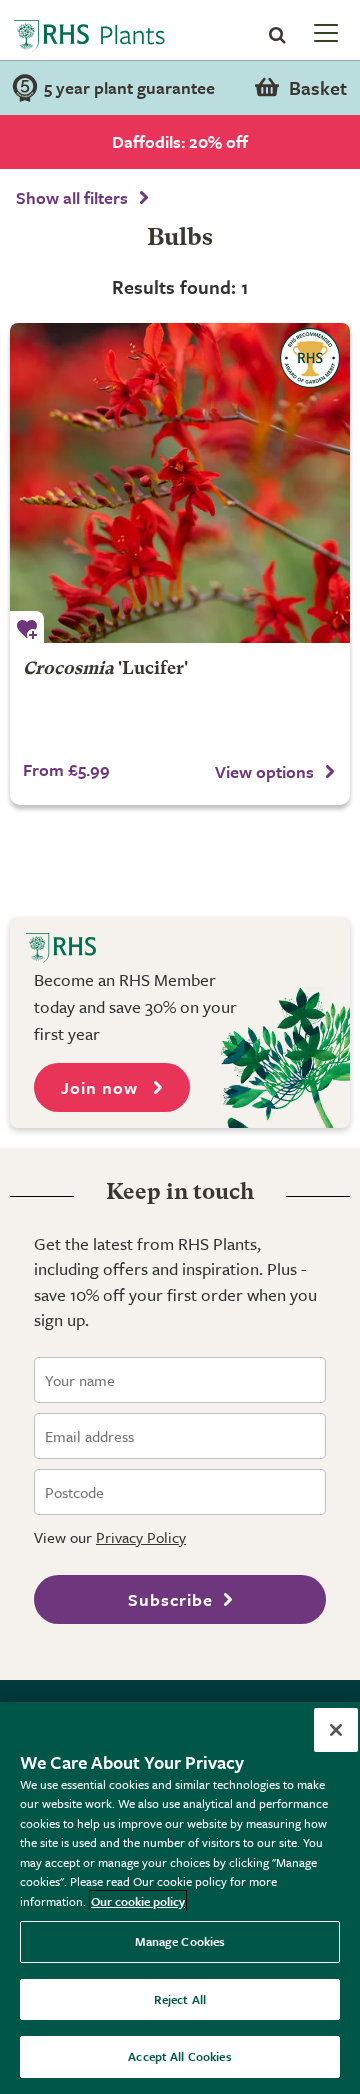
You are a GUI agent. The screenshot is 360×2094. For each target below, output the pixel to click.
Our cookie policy (138, 1901)
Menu (324, 32)
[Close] (336, 1730)
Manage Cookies (180, 1941)
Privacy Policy (141, 1537)
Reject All (180, 1999)
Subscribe (170, 1599)
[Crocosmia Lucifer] (180, 483)
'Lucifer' (105, 669)
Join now (102, 1087)
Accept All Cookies (179, 2056)
